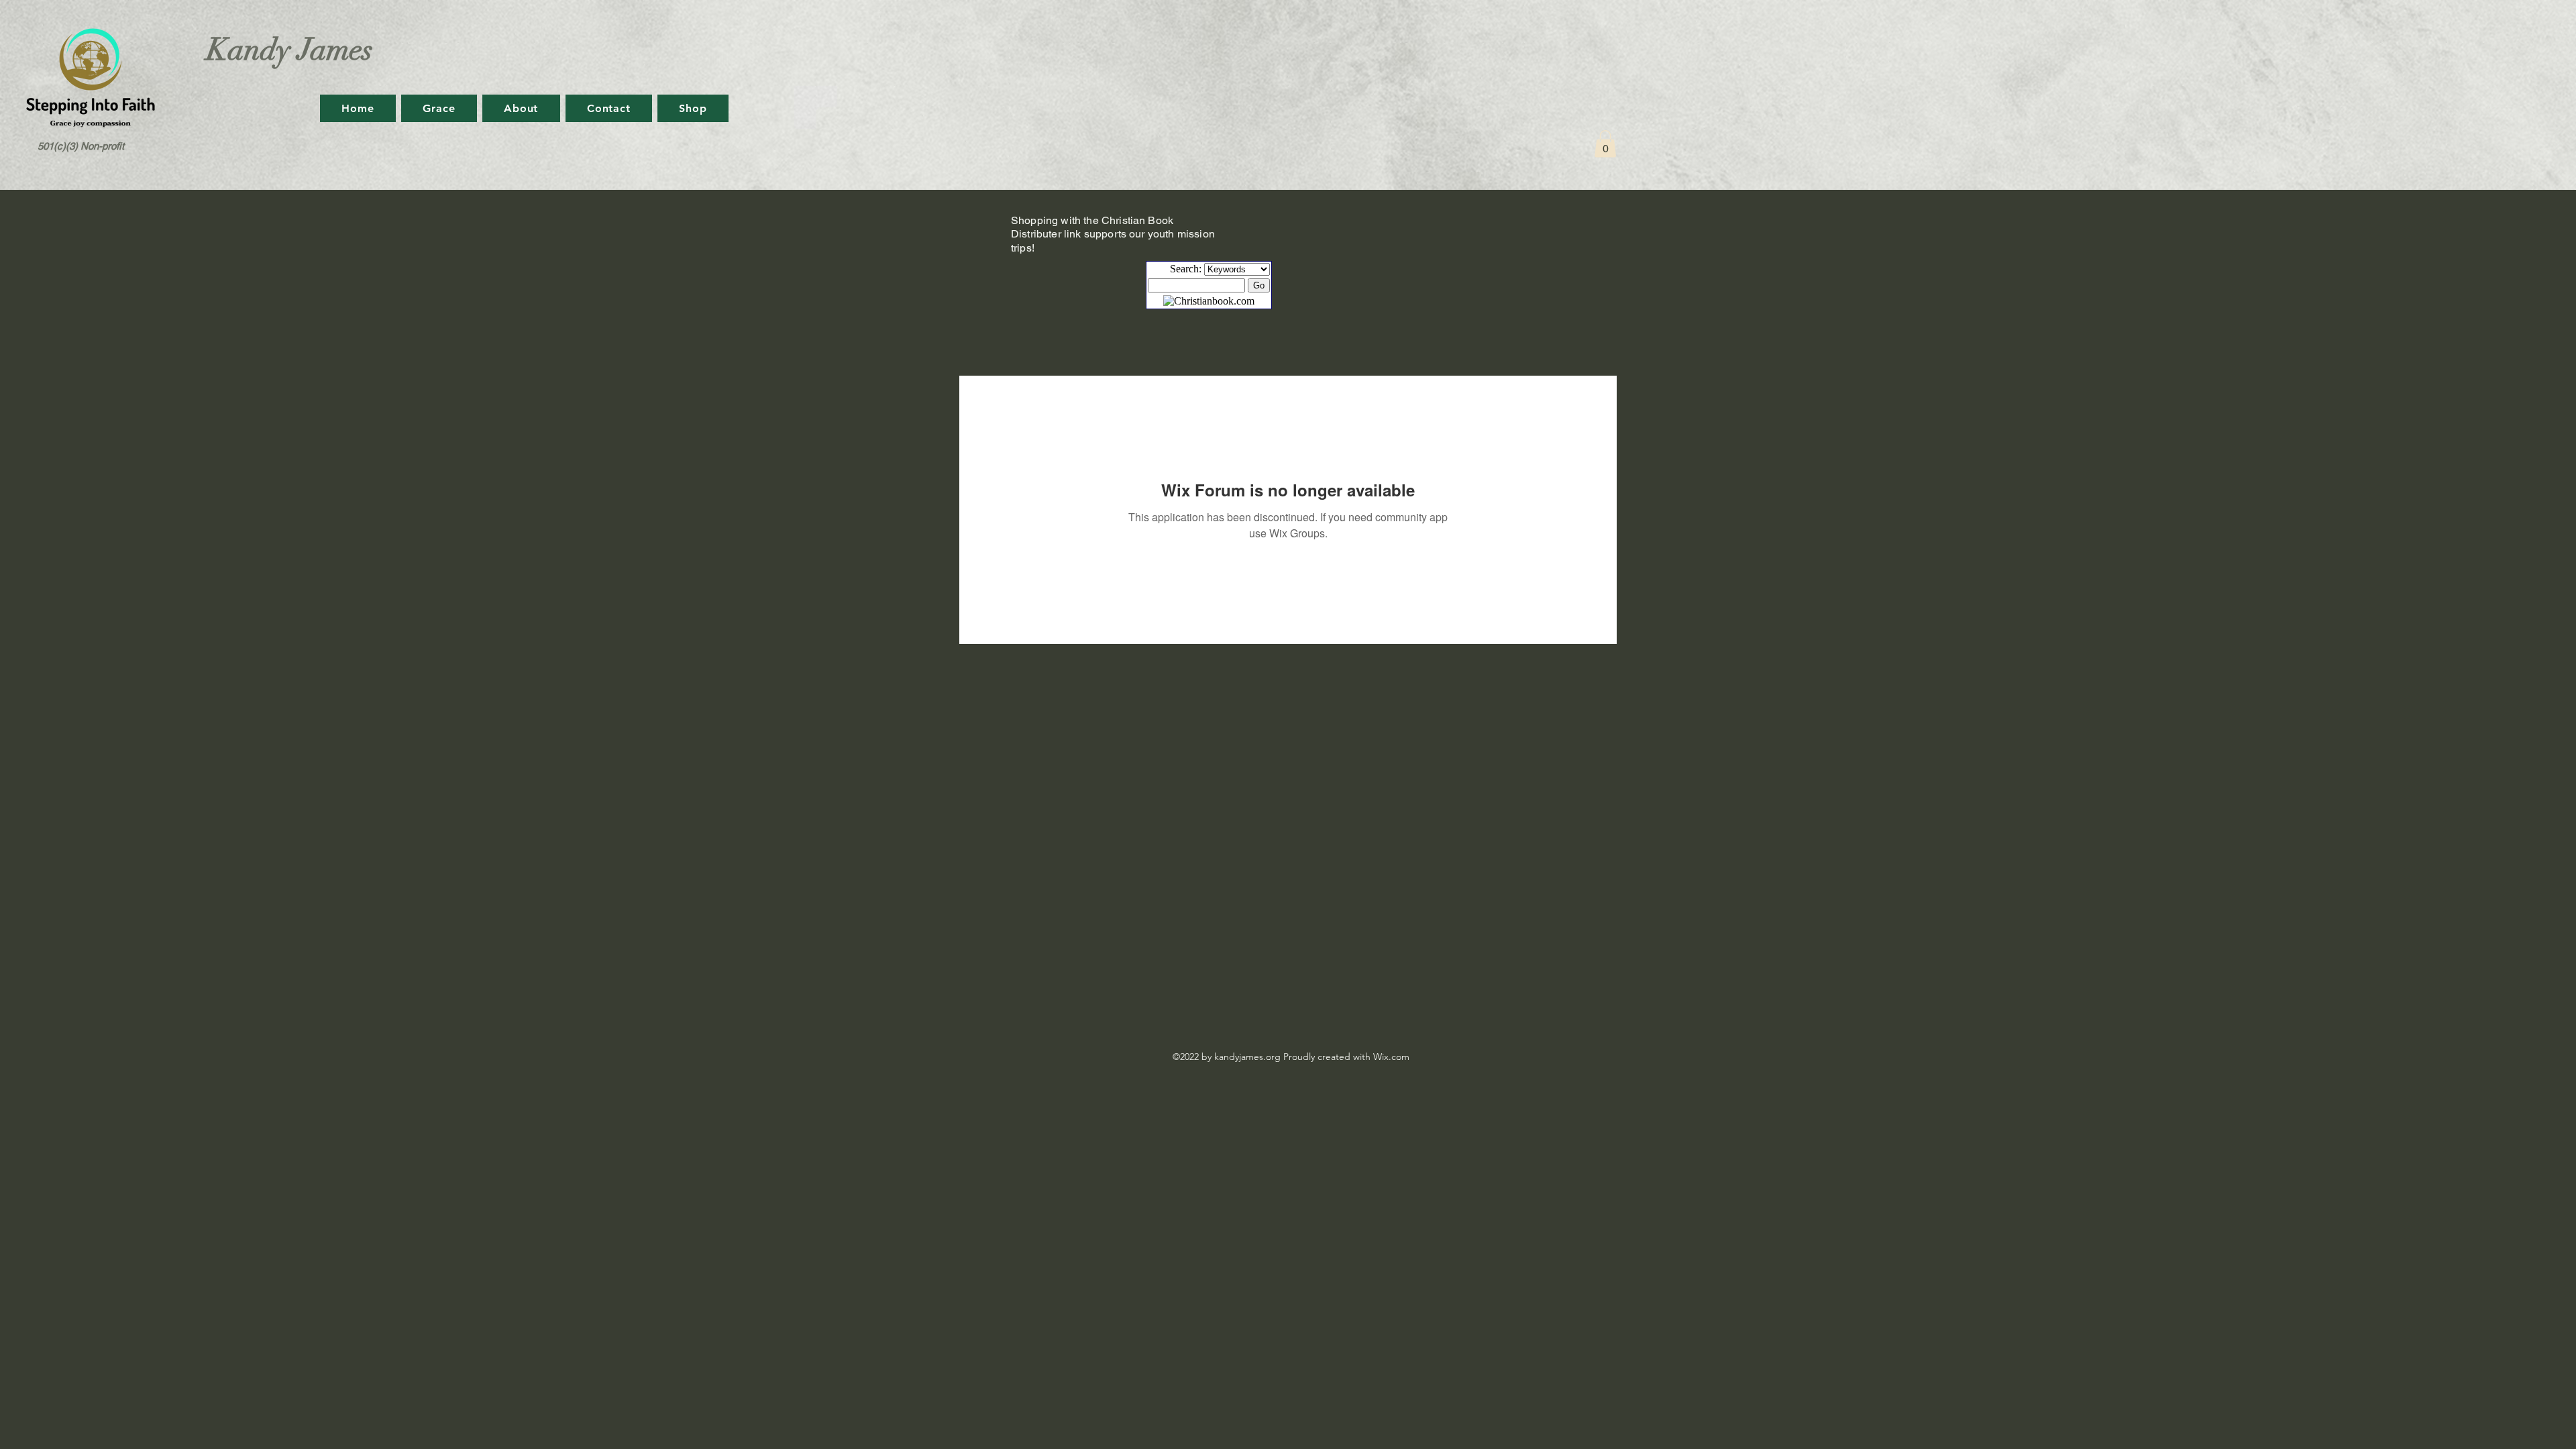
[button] (1605, 144)
